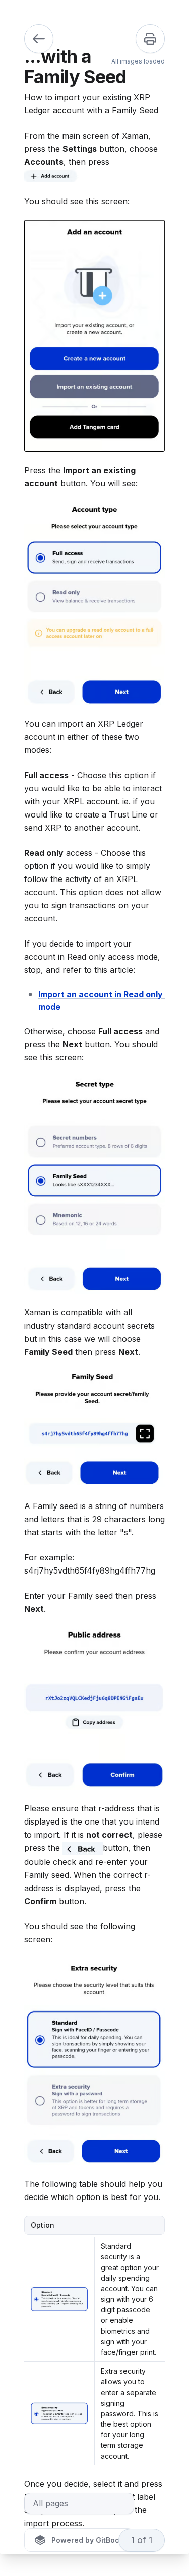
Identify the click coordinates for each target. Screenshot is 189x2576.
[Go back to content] (39, 39)
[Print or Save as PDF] (150, 39)
